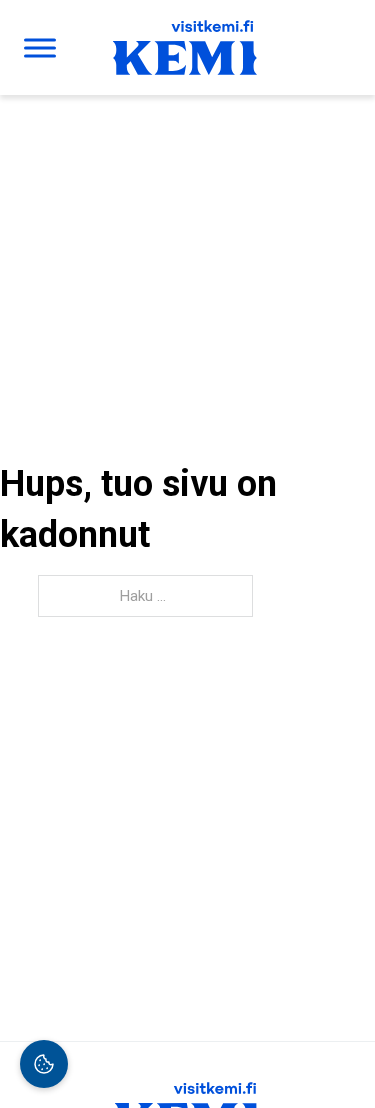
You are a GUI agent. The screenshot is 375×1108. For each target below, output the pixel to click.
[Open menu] (40, 48)
